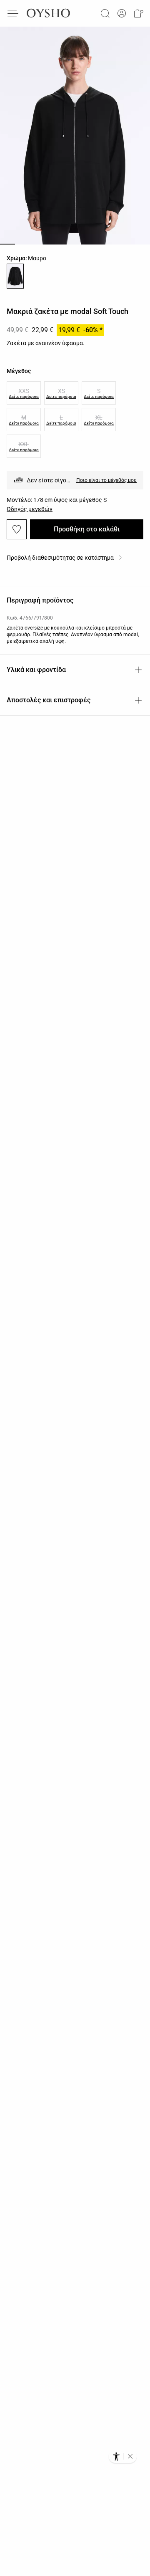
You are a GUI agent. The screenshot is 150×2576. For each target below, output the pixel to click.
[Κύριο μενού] (13, 13)
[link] (122, 14)
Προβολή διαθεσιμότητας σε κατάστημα (60, 558)
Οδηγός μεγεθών (30, 509)
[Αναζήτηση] (105, 13)
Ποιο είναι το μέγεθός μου (106, 480)
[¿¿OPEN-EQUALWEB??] (123, 2456)
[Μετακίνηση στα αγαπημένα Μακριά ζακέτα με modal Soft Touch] (17, 529)
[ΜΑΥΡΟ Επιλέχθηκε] (15, 276)
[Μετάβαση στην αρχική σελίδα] (48, 13)
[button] (138, 13)
